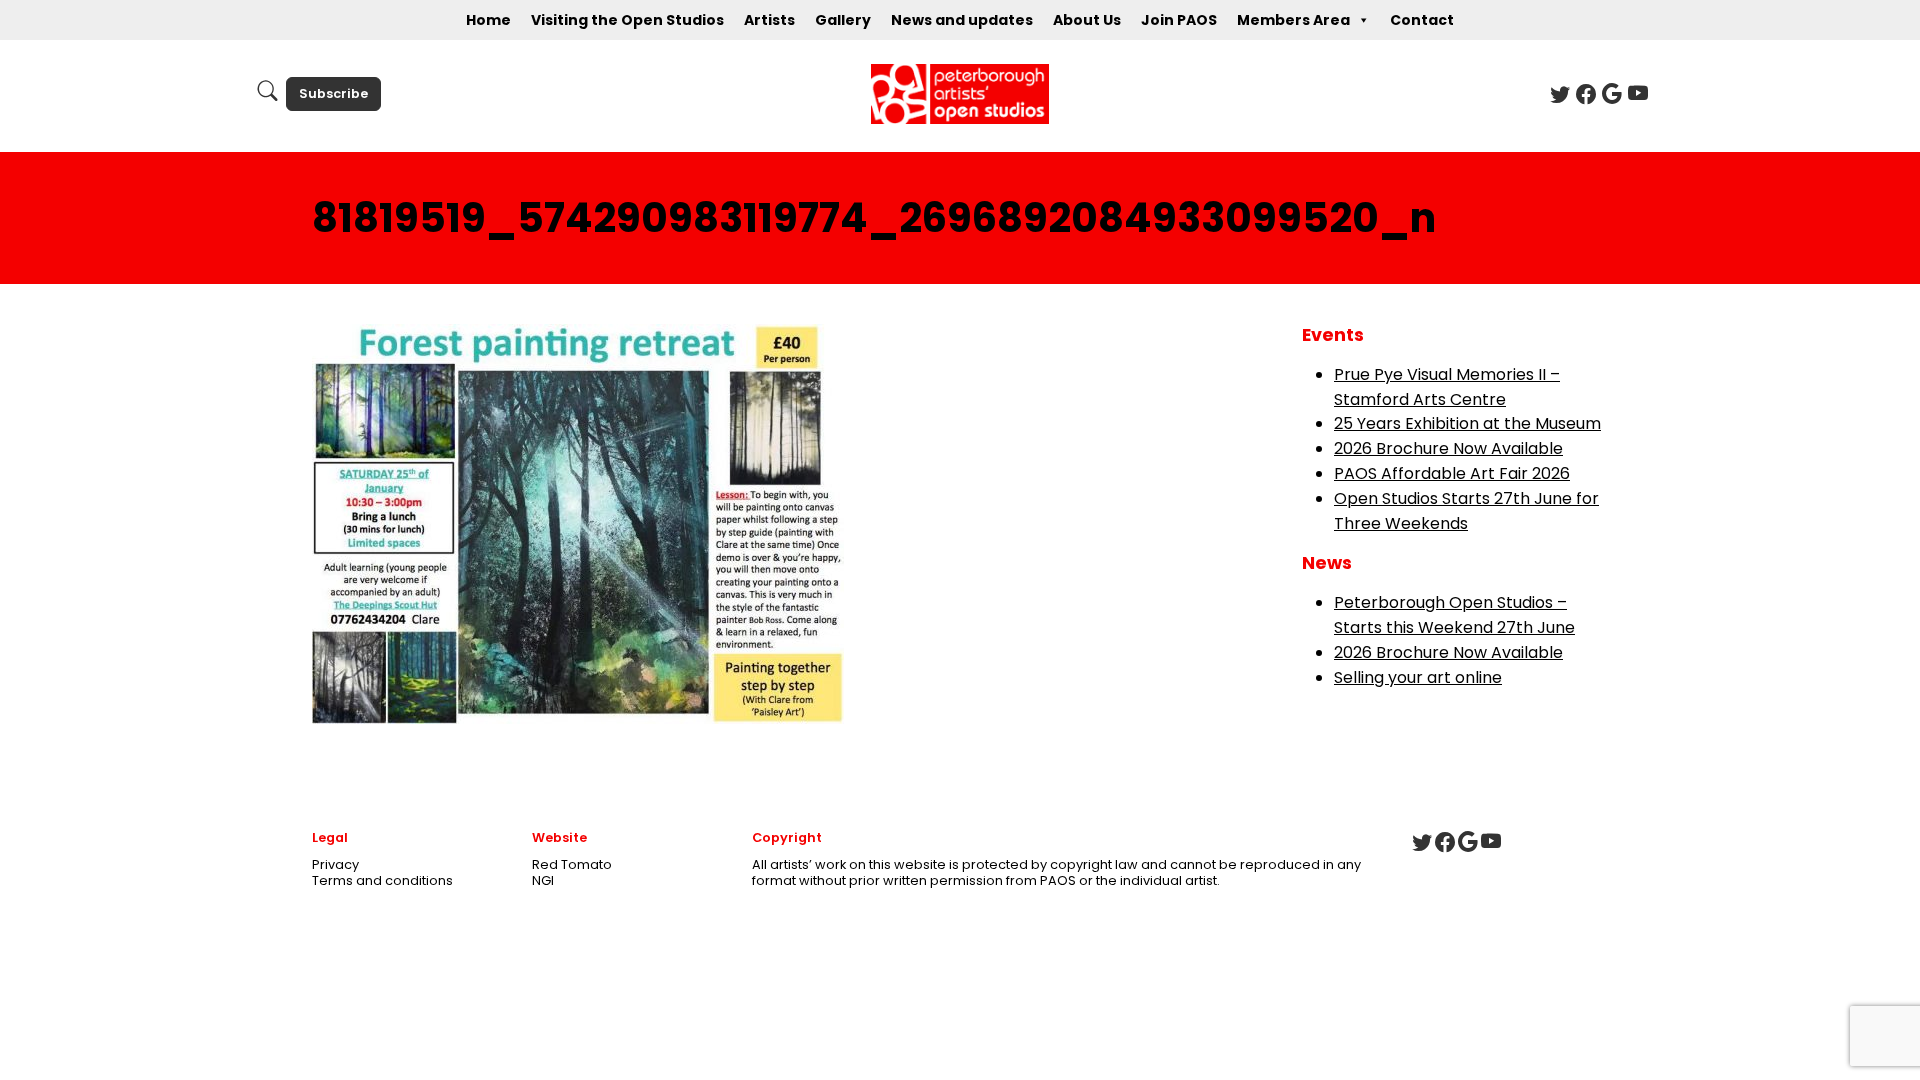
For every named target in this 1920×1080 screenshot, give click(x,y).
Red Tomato (572, 864)
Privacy (335, 864)
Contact (1422, 20)
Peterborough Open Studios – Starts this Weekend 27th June (1454, 615)
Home (488, 20)
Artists (769, 20)
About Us (1087, 20)
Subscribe (333, 93)
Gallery (843, 20)
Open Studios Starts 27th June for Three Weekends (1466, 511)
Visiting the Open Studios (627, 20)
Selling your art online (1418, 677)
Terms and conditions (382, 880)
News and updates (962, 20)
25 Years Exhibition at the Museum (1467, 423)
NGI (543, 880)
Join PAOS (1179, 20)
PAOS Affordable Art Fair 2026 (1452, 473)
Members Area (1293, 20)
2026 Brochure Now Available (1448, 448)
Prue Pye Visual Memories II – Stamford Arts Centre (1447, 387)
